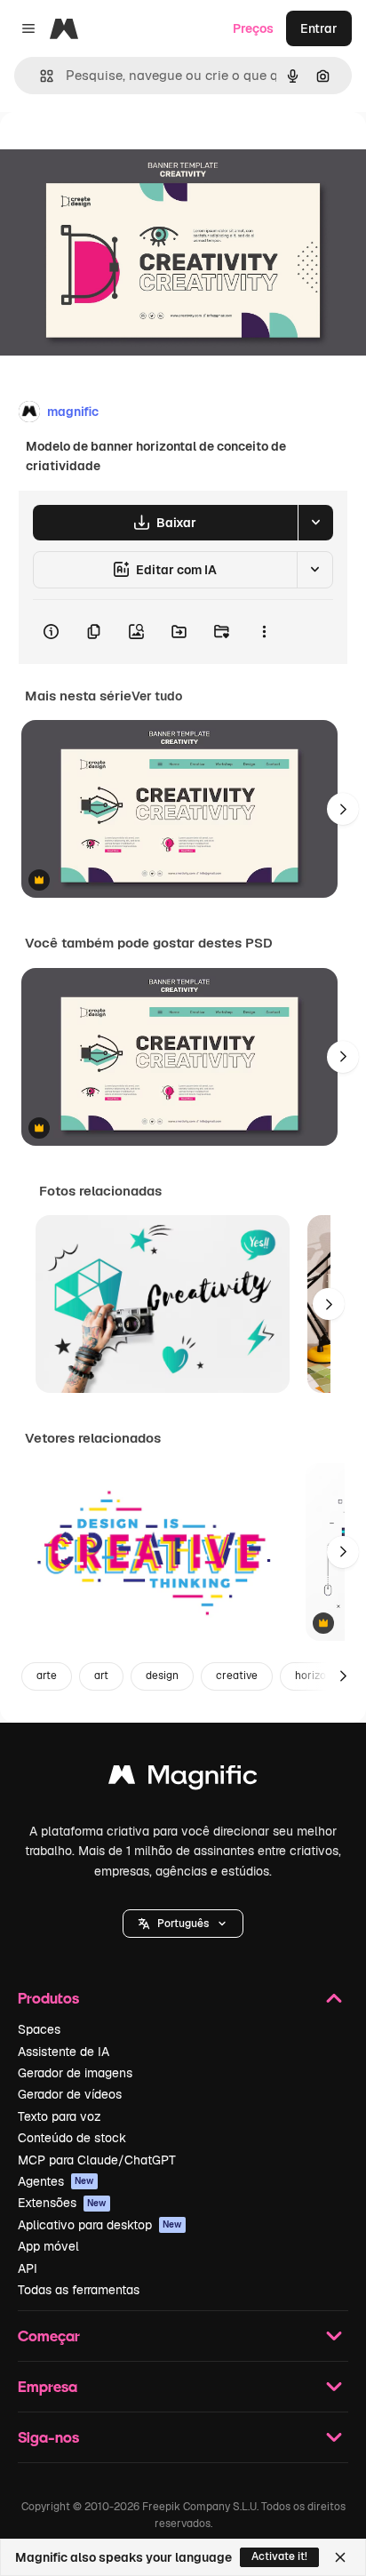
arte (47, 1676)
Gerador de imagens (75, 2073)
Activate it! (279, 2556)
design (162, 1676)
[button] (183, 1924)
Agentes (56, 2181)
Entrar (319, 28)
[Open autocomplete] (40, 76)
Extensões (62, 2203)
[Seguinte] (343, 809)
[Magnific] (183, 1779)
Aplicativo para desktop (100, 2225)
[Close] (340, 2557)
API (28, 2268)
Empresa (48, 2386)
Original (114, 152)
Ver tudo (157, 696)
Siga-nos (48, 2437)
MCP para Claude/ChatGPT (97, 2160)
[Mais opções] (264, 632)
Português (183, 1924)
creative (237, 1676)
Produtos (48, 1998)
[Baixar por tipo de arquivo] (315, 523)
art (101, 1676)
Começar (49, 2336)
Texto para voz (60, 2116)
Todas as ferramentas (79, 2290)
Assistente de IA (64, 2052)
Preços (253, 28)
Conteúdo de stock (72, 2138)
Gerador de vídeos (70, 2094)
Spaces (39, 2029)
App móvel (48, 2246)
